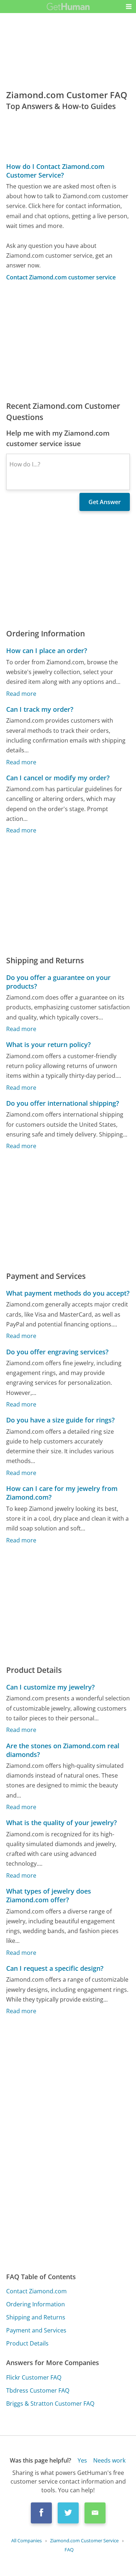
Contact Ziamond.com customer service (61, 277)
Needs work (109, 2460)
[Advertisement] (68, 341)
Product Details (27, 2343)
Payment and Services (36, 2330)
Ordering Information (36, 2304)
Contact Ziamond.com (36, 2291)
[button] (129, 7)
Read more (21, 694)
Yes (82, 2460)
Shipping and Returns (36, 2317)
